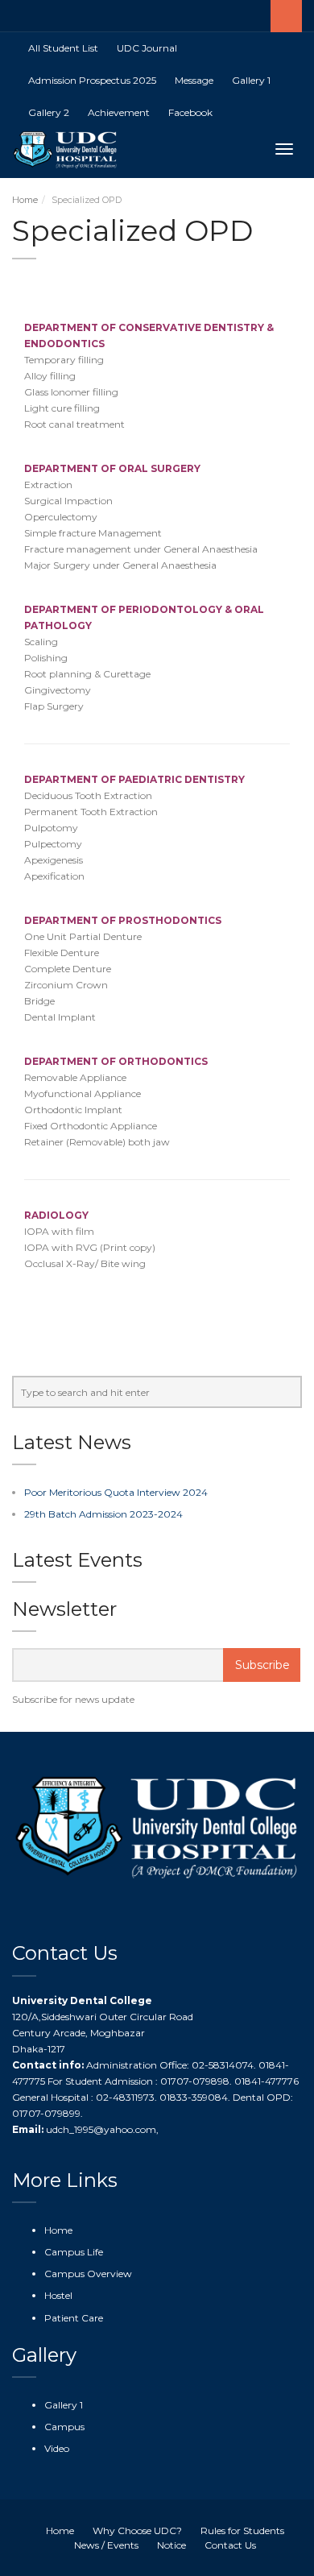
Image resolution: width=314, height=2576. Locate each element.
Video (57, 2448)
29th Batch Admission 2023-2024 (103, 1514)
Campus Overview (88, 2274)
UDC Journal (147, 48)
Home (25, 200)
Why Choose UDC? (137, 2530)
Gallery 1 (251, 80)
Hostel (58, 2295)
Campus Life (74, 2252)
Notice (171, 2545)
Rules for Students (242, 2530)
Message (194, 80)
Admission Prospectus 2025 (92, 80)
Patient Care (74, 2318)
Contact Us (230, 2545)
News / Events (106, 2545)
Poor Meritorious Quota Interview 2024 (116, 1492)
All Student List (63, 48)
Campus (64, 2427)
